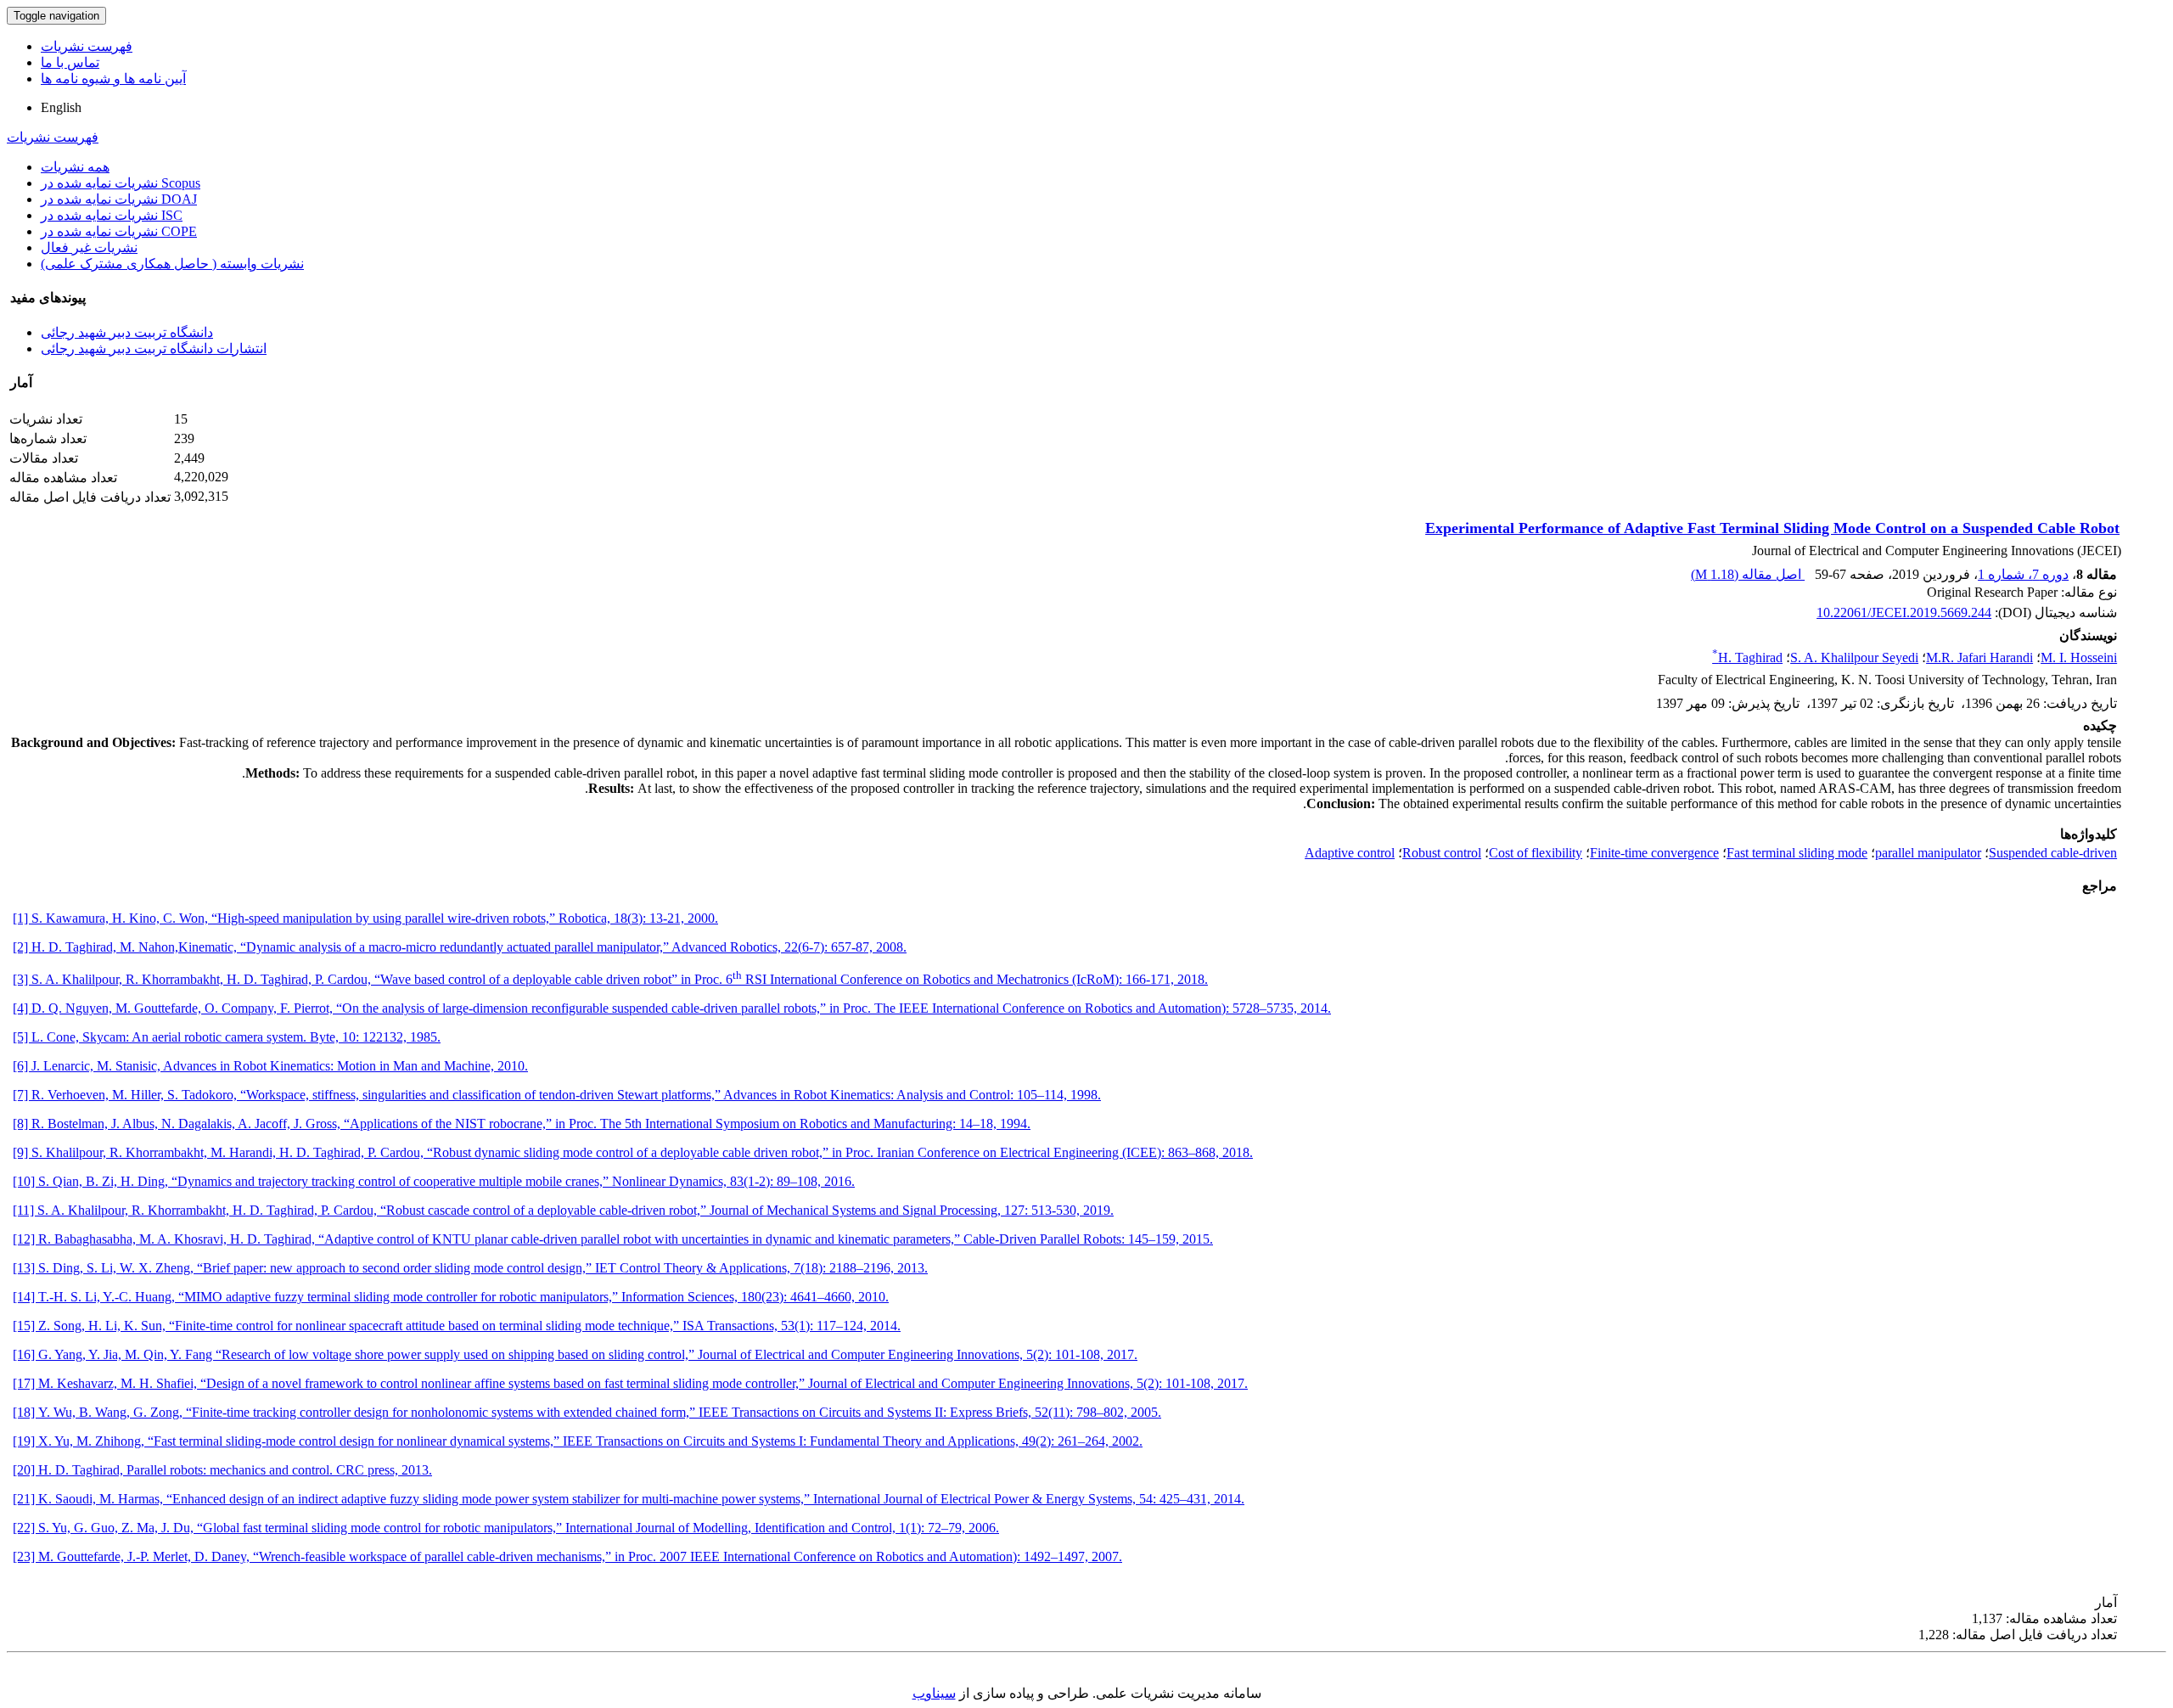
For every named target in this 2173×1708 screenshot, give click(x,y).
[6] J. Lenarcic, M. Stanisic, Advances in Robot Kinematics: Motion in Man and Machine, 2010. (270, 1066)
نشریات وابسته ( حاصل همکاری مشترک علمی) (172, 264)
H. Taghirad (1747, 657)
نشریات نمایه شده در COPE (119, 231)
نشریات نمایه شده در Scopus (121, 183)
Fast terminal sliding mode (1797, 853)
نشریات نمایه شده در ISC (112, 215)
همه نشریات (75, 167)
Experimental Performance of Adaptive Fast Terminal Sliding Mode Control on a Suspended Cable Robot (1772, 528)
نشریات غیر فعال (89, 247)
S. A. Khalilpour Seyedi (1854, 657)
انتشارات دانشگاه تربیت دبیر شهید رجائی (154, 348)
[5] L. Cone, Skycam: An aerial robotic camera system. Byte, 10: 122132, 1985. (227, 1037)
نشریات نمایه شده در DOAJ (119, 199)
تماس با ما (70, 62)
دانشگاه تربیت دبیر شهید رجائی (127, 332)
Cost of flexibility (1536, 853)
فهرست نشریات (87, 46)
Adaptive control (1350, 853)
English (61, 107)
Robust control (1442, 853)
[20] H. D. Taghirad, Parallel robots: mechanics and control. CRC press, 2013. (222, 1470)
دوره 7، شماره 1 (2023, 574)
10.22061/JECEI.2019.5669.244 (1904, 612)
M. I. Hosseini (2079, 657)
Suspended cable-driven (2053, 853)
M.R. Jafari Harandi (1979, 657)
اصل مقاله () (1748, 574)
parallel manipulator (1928, 853)
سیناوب (934, 1693)
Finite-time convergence (1654, 853)
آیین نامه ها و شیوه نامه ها (113, 79)
